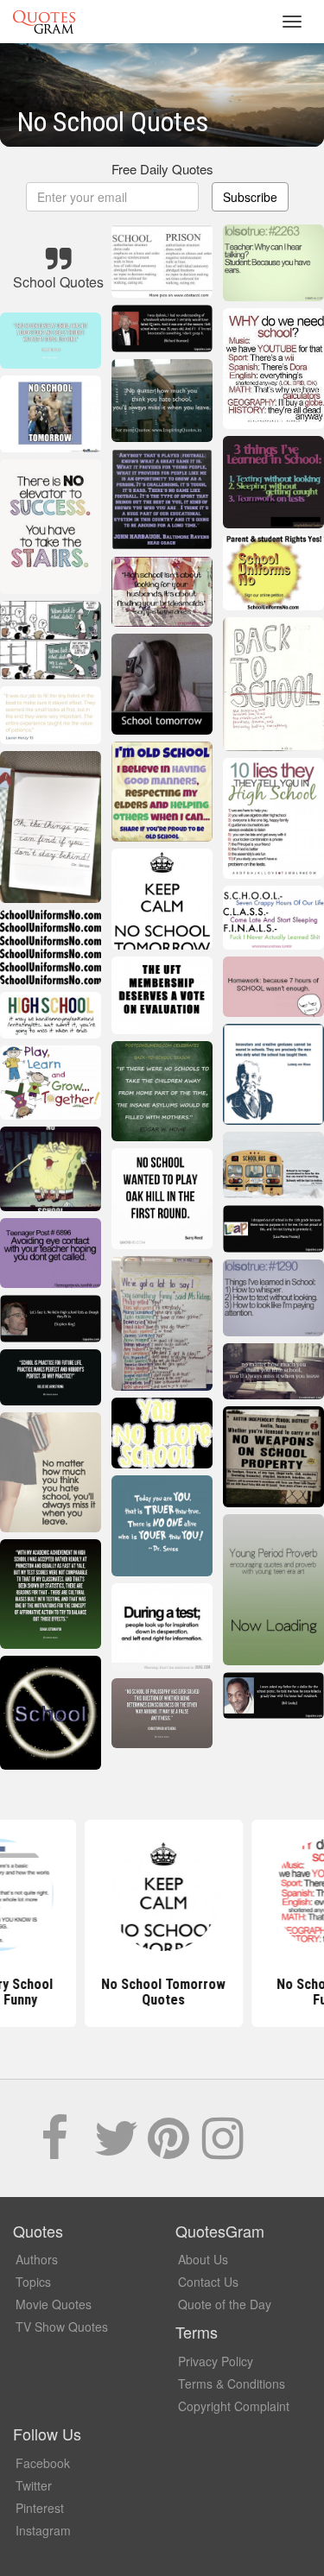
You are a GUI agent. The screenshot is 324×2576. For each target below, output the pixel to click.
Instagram (43, 2530)
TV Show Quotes (62, 2327)
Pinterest (40, 2508)
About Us (203, 2259)
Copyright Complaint (234, 2406)
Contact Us (208, 2282)
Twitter (34, 2485)
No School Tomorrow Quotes (162, 1992)
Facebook (43, 2463)
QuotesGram (44, 22)
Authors (37, 2259)
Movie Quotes (54, 2304)
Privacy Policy (216, 2361)
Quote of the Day (225, 2304)
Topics (33, 2282)
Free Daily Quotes (162, 169)
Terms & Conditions (232, 2383)
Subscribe (250, 197)
